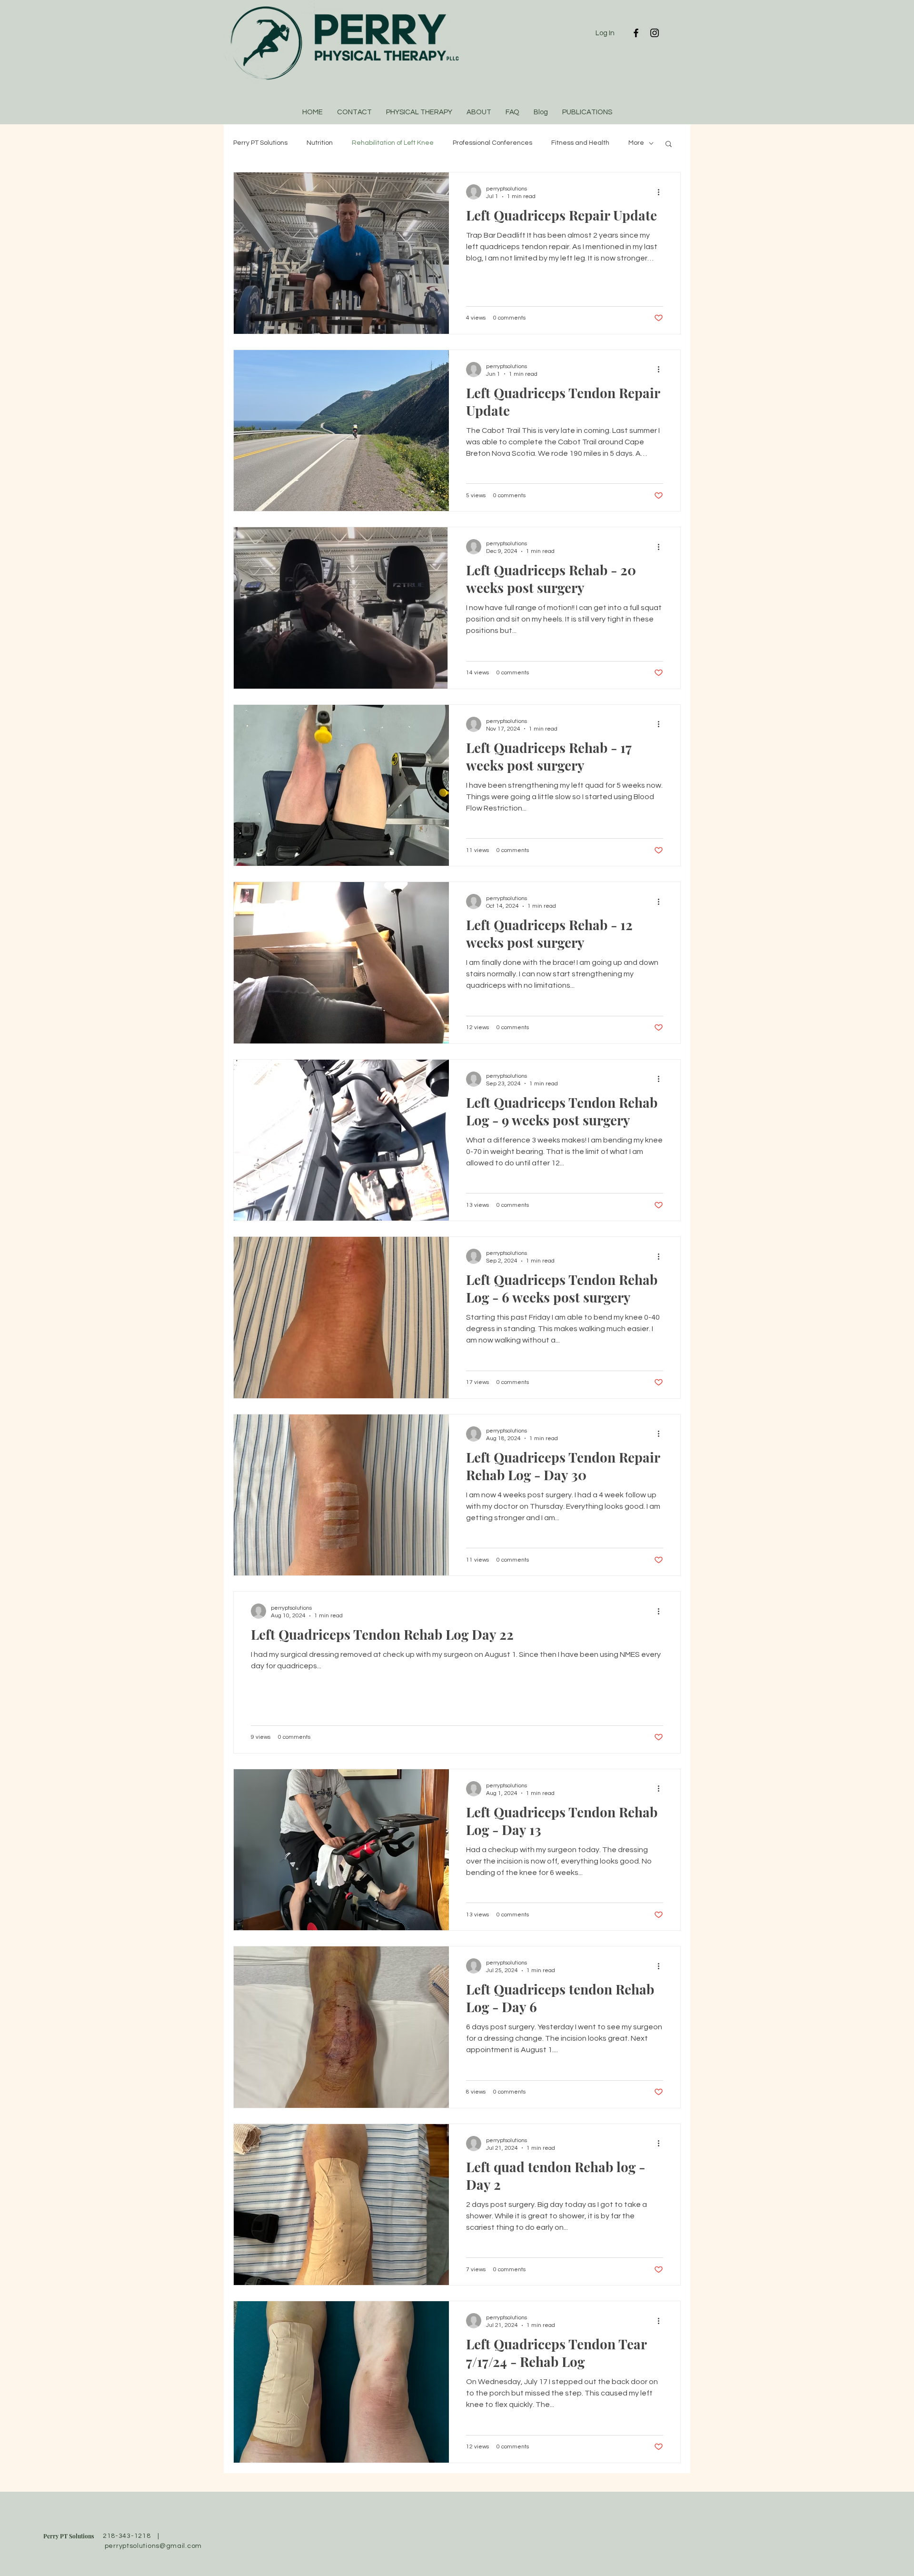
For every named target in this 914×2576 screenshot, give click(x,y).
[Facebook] (636, 33)
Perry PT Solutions (260, 143)
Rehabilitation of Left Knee (393, 143)
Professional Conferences (492, 143)
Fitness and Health (580, 143)
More (636, 143)
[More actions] (662, 192)
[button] (669, 145)
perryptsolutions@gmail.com (153, 2546)
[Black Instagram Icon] (655, 33)
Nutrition (320, 143)
